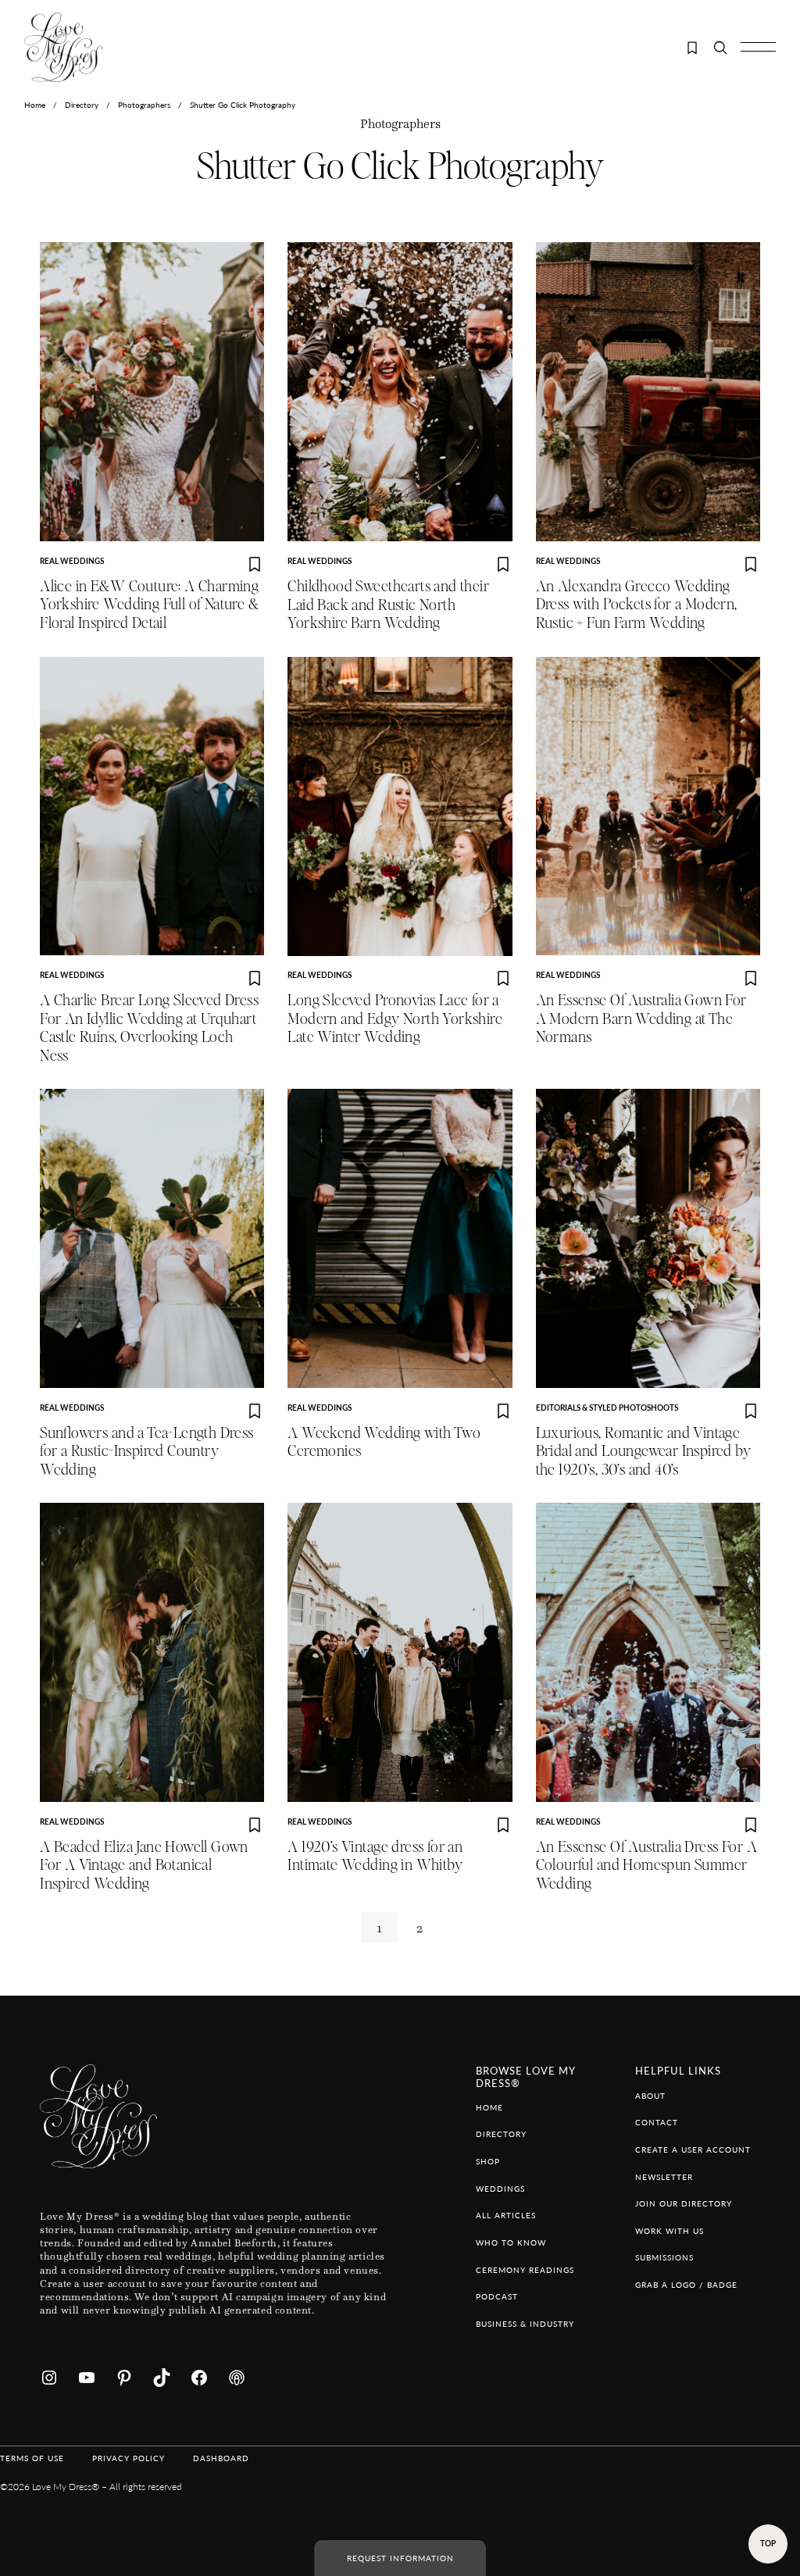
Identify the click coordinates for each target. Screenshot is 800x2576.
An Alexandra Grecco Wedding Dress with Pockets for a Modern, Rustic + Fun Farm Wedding (637, 605)
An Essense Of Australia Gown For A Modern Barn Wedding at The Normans (641, 1019)
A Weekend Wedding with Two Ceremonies (384, 1443)
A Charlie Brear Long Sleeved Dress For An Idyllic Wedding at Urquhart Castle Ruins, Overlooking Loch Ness (149, 1028)
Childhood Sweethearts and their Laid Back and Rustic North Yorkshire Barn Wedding (388, 605)
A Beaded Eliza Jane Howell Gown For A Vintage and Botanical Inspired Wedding (144, 1866)
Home (35, 105)
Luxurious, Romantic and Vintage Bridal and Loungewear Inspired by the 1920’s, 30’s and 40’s (644, 1452)
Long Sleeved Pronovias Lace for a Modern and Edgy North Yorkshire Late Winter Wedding (395, 1019)
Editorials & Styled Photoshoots (607, 1408)
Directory (82, 105)
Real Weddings (72, 561)
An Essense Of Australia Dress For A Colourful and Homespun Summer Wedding (646, 1866)
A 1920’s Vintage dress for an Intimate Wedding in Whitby (375, 1857)
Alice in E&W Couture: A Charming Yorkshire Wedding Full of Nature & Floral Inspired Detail (149, 605)
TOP (768, 2543)
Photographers (144, 105)
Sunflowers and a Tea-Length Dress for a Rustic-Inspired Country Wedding (147, 1452)
